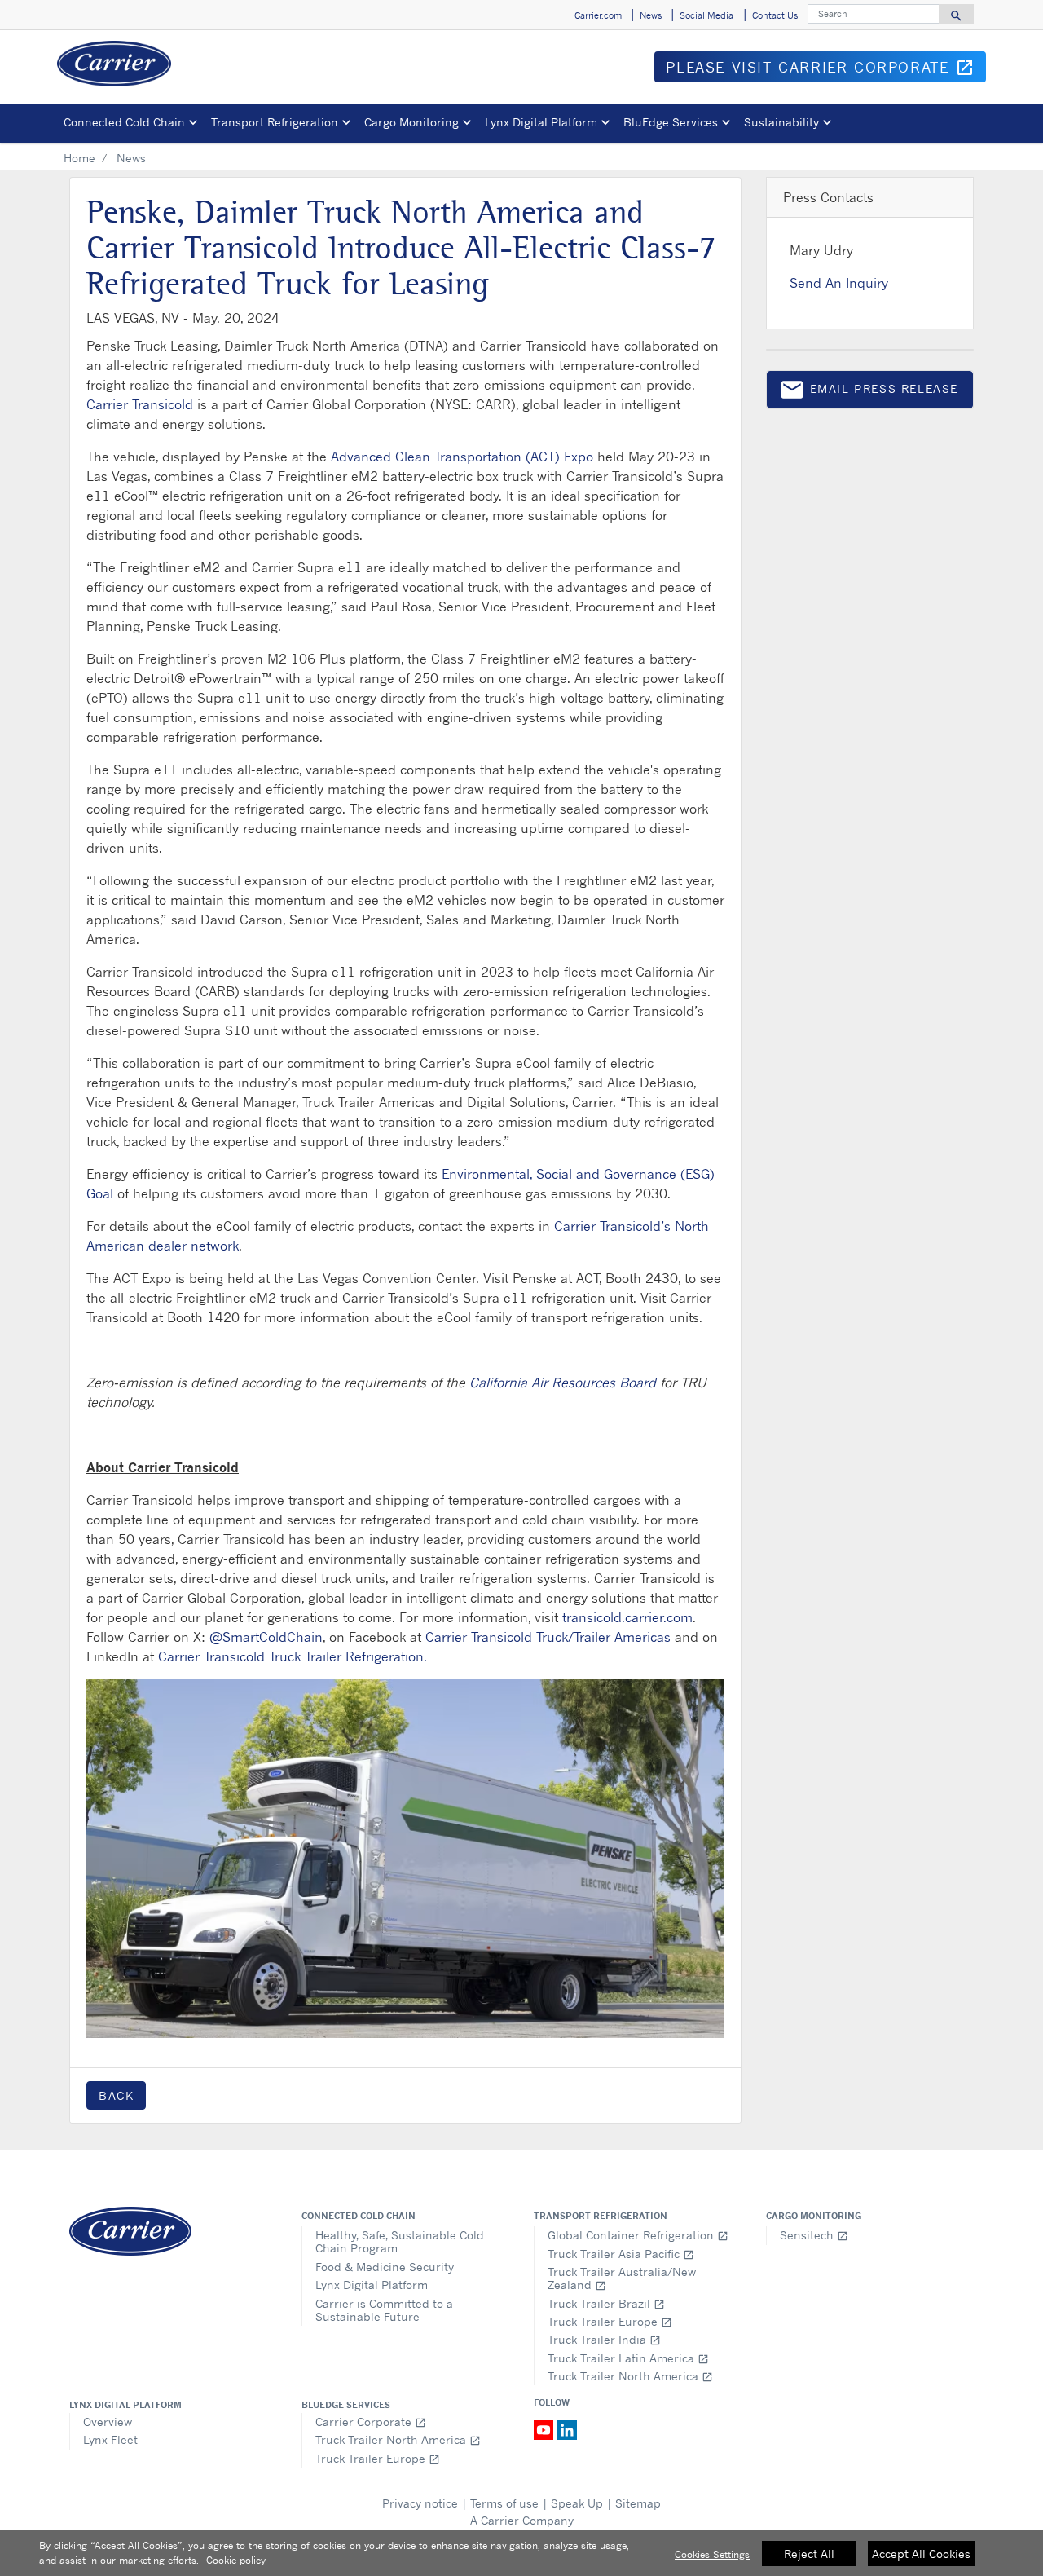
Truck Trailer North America (630, 2376)
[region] (521, 2553)
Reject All (809, 2554)
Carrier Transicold (140, 404)
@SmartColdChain (266, 1637)
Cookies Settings (712, 2554)
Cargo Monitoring (814, 2216)
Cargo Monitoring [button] (411, 122)
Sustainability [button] (781, 122)
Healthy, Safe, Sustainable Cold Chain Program (400, 2241)
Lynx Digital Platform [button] (541, 122)
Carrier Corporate (371, 2422)
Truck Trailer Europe (610, 2321)
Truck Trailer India (604, 2339)
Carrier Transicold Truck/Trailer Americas (548, 1637)
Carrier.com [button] (598, 15)
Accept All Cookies (921, 2554)
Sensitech (814, 2235)
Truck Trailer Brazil (606, 2303)
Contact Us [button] (775, 15)
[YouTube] (546, 2429)
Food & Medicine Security (385, 2267)
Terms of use (504, 2503)
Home (79, 158)
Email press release (869, 393)
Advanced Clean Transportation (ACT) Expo (462, 457)
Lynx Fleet (110, 2439)
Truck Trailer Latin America (628, 2358)
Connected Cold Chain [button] (124, 122)
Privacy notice (420, 2503)
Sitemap (638, 2503)
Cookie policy (236, 2560)
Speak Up (577, 2503)
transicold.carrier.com (627, 1617)
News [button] (651, 15)
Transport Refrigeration (601, 2216)
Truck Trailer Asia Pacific (621, 2254)
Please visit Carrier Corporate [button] (826, 70)
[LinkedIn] (567, 2429)
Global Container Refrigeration (638, 2235)
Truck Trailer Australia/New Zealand (622, 2278)
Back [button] (116, 2095)
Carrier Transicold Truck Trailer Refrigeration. (293, 1656)
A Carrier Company (522, 2520)
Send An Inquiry (839, 283)
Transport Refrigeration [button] (275, 122)
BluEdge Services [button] (671, 122)
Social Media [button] (706, 15)
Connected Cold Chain (359, 2216)
